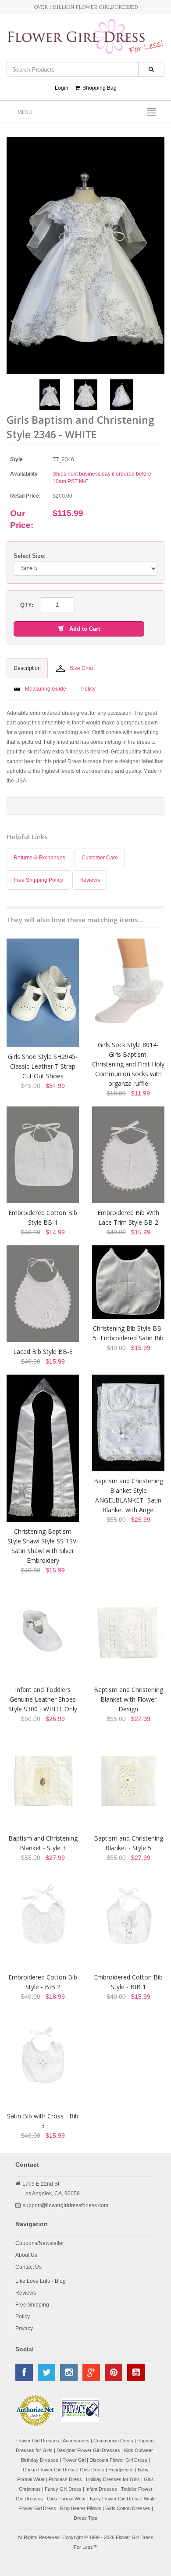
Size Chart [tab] (82, 668)
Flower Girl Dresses (38, 2441)
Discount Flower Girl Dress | (120, 2460)
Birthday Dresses (40, 2460)
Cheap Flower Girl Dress (49, 2470)
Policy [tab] (88, 689)
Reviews (90, 880)
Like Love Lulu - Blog (41, 2281)
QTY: (27, 605)
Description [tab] (27, 668)
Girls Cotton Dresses (128, 2508)
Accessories (76, 2441)
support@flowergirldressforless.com (66, 2205)
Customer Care (100, 858)
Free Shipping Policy (38, 880)
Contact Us (28, 2267)
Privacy (24, 2329)
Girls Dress (92, 2470)
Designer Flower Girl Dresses (88, 2450)
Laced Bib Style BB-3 (43, 1352)
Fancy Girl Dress (63, 2489)
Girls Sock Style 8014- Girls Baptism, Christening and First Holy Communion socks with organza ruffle (128, 1064)
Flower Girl (74, 2460)
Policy (23, 2317)
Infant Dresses (101, 2489)
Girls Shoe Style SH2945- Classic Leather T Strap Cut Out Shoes (43, 1066)
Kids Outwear (139, 2450)
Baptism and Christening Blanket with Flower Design (128, 1699)
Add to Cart (82, 629)
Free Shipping (32, 2305)
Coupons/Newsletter (40, 2243)
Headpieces (121, 2470)
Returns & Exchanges (39, 858)
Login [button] (62, 88)
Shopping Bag (98, 88)
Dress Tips (85, 2518)
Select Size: (30, 556)
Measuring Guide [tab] (46, 689)
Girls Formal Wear (66, 2499)
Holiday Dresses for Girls (113, 2479)
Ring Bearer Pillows (81, 2508)
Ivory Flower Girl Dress (115, 2499)
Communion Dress (113, 2441)
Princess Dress (65, 2479)
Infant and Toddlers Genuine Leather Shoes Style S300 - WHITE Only (43, 1699)
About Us (26, 2255)
